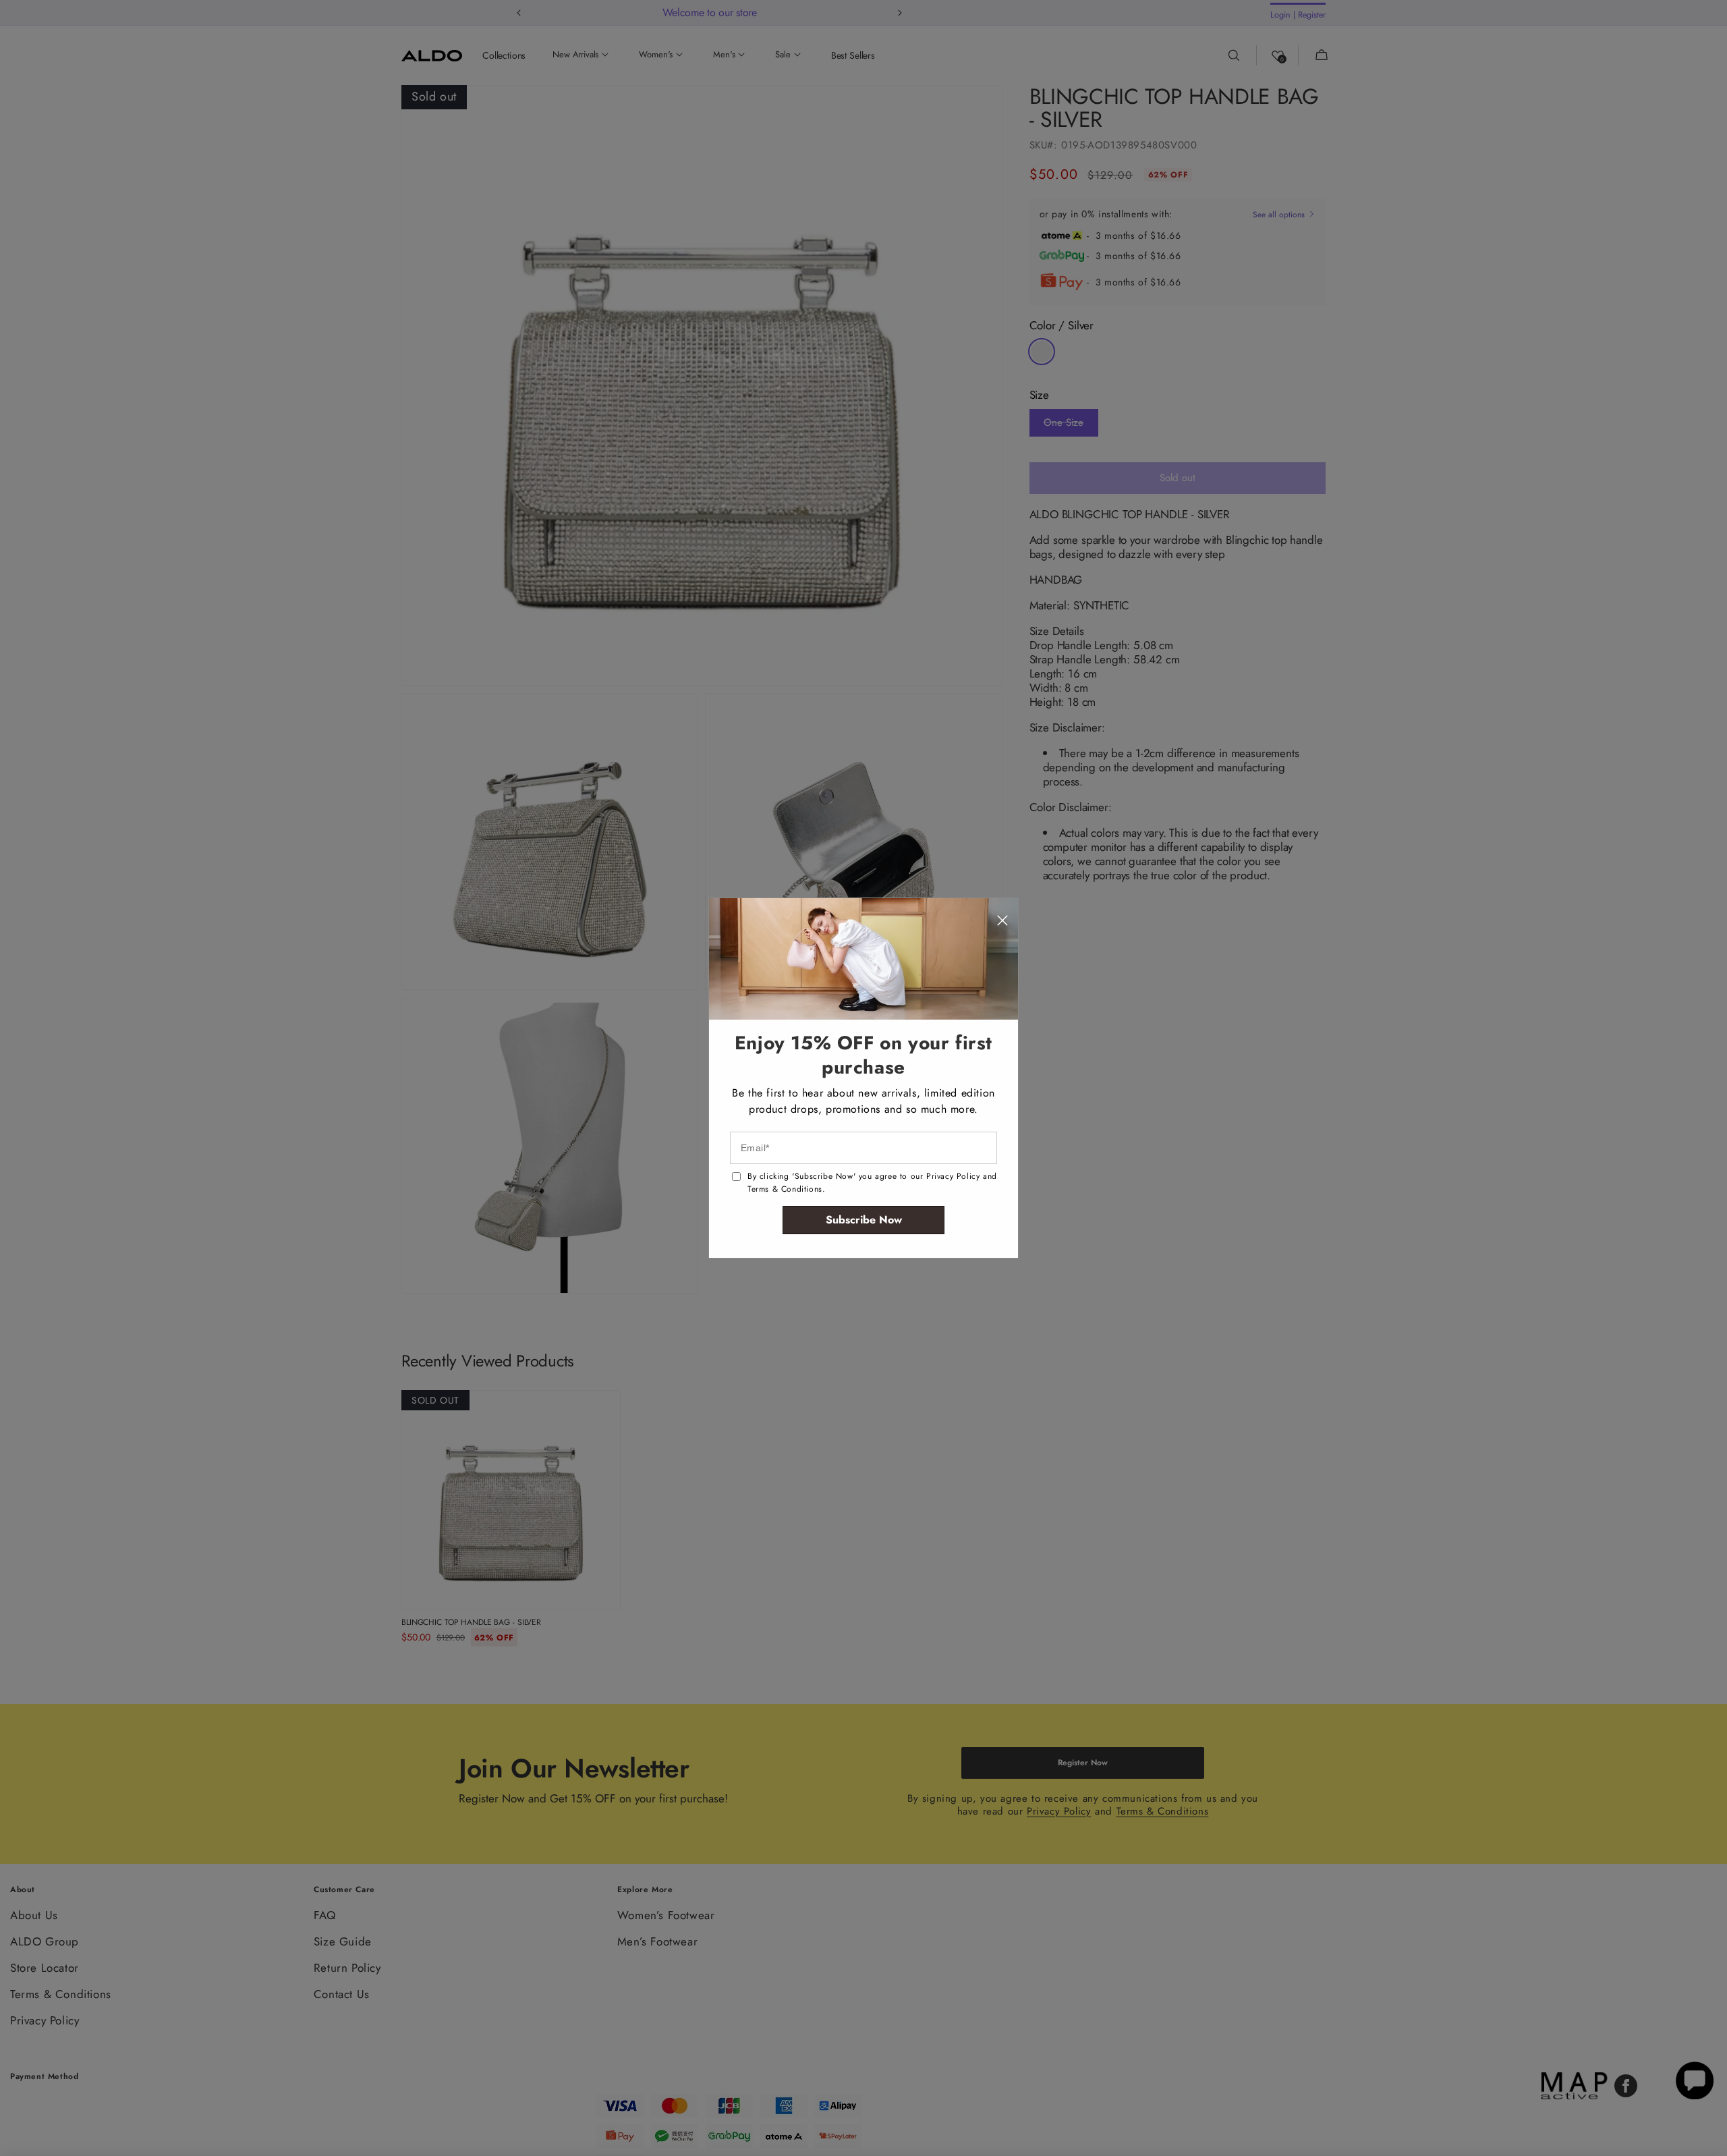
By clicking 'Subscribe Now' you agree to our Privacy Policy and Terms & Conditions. (872, 1183)
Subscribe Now (864, 1220)
